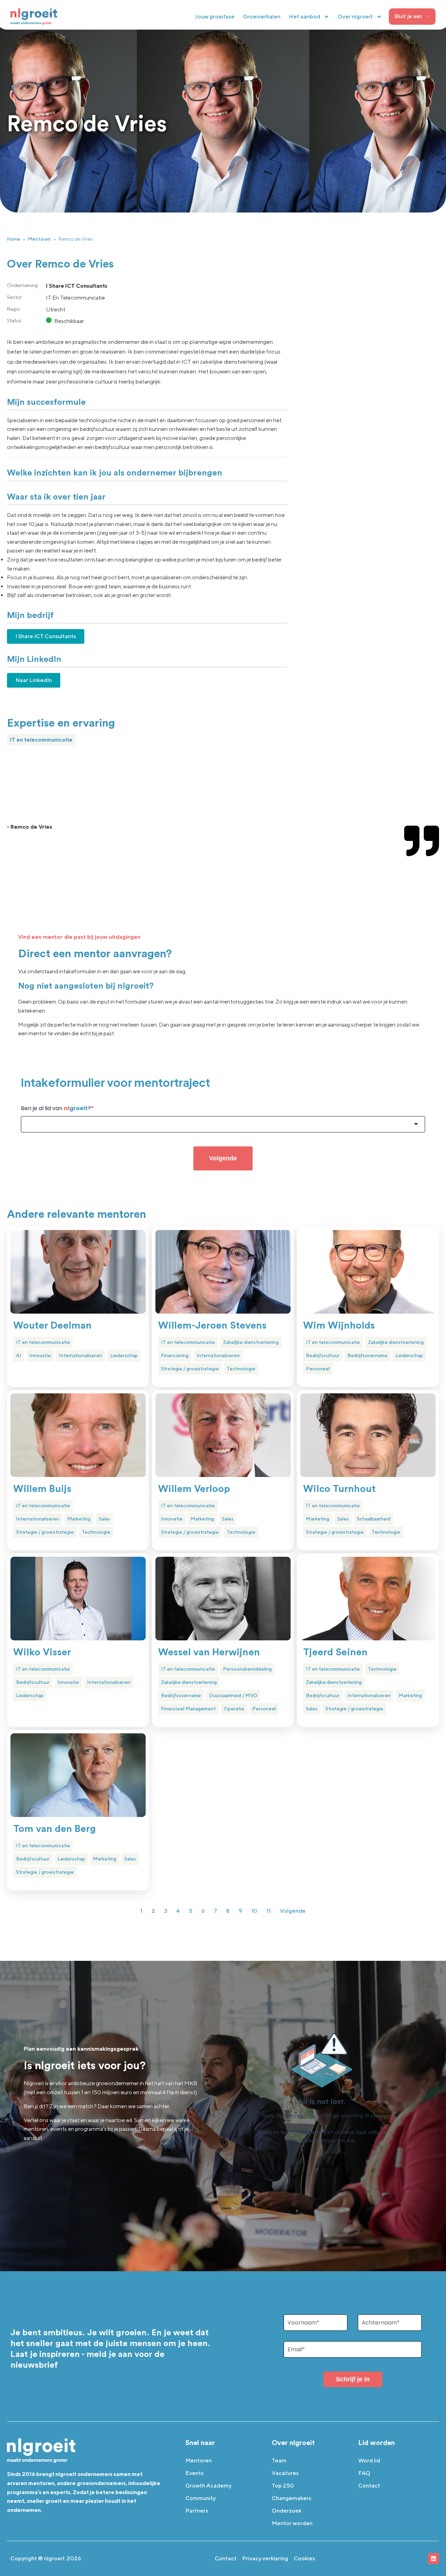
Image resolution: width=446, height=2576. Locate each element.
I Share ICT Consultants (46, 636)
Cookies (304, 2558)
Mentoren (39, 239)
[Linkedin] (433, 2559)
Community (201, 2498)
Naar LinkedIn (34, 680)
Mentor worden (292, 2523)
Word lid (369, 2461)
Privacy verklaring (265, 2558)
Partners (197, 2511)
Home (14, 239)
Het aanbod (305, 17)
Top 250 (283, 2486)
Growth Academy (208, 2486)
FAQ (364, 2473)
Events (194, 2473)
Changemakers (291, 2498)
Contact (369, 2486)
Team (279, 2461)
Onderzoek (287, 2511)
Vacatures (285, 2473)
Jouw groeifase (215, 17)
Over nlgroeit (355, 17)
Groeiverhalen (262, 17)
